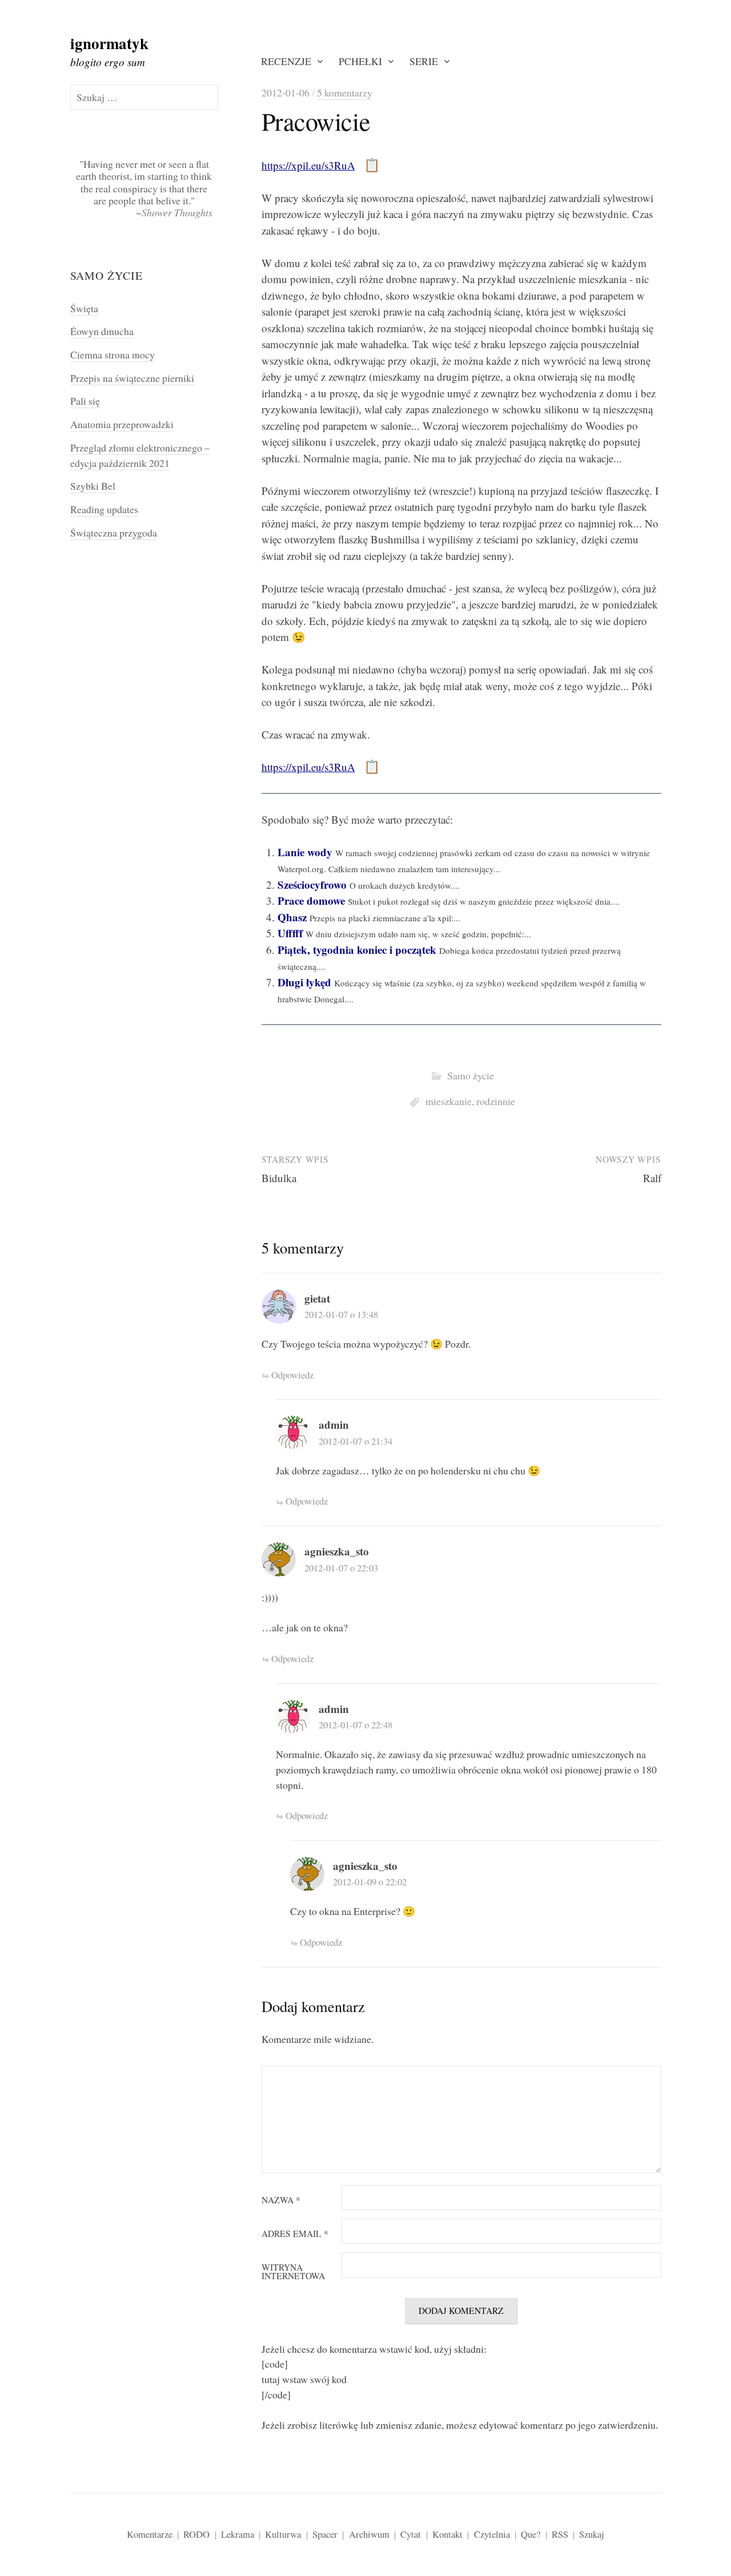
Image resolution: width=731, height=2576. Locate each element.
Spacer (325, 2534)
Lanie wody (305, 852)
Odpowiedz (292, 1375)
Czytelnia (492, 2534)
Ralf (652, 1178)
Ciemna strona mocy (113, 354)
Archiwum (369, 2534)
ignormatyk (109, 43)
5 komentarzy (345, 92)
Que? (531, 2534)
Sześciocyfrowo (312, 884)
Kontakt (447, 2534)
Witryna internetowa (293, 2272)
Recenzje (286, 61)
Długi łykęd (304, 982)
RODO (196, 2534)
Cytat (411, 2534)
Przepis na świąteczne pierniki (132, 378)
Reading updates (104, 509)
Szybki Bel (93, 486)
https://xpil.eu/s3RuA (308, 165)
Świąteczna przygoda (114, 533)
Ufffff (290, 933)
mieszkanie (449, 1101)
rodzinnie (496, 1101)
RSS (560, 2534)
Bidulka (279, 1178)
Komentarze (150, 2534)
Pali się (85, 401)
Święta (84, 308)
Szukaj (592, 2534)
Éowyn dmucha (102, 331)
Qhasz (292, 917)
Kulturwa (283, 2534)
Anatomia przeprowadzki (122, 424)
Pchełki (360, 61)
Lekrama (238, 2534)
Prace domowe (311, 900)
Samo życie (471, 1075)
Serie (424, 61)
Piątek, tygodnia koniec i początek (357, 950)
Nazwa (281, 2200)
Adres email (295, 2234)
